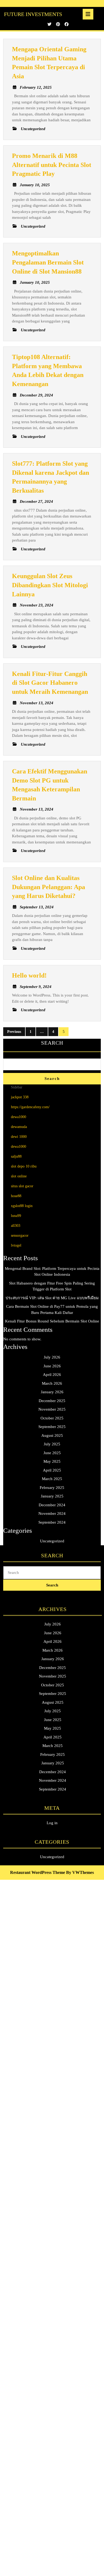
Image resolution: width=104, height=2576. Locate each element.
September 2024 (52, 1522)
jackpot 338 (20, 1097)
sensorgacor (20, 1236)
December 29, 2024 (36, 395)
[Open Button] (88, 14)
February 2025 (52, 1488)
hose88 (16, 1196)
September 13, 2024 (37, 907)
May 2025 (52, 1461)
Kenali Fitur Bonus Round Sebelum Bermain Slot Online (52, 1321)
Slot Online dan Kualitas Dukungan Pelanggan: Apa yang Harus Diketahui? (49, 887)
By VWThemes (80, 1872)
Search (52, 1043)
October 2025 (52, 1418)
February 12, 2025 (36, 87)
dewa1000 (19, 1117)
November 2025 (52, 1409)
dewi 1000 (19, 1137)
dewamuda (19, 1127)
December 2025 (52, 1401)
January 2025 (52, 1496)
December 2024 (52, 1505)
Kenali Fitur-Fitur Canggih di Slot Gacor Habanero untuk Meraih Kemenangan (50, 683)
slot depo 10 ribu (24, 1166)
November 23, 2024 (37, 605)
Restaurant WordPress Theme (38, 1872)
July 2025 (52, 1444)
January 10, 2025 (35, 185)
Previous (14, 1032)
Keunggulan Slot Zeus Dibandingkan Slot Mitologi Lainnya (50, 585)
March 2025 (52, 1479)
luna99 (16, 1216)
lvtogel (16, 1245)
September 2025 (52, 1427)
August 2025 (52, 1435)
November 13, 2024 (37, 703)
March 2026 (52, 1383)
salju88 (16, 1156)
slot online (19, 1176)
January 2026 (52, 1392)
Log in (52, 1823)
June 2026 (52, 1366)
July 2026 (52, 1357)
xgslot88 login (22, 1206)
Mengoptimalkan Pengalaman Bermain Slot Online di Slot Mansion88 (48, 262)
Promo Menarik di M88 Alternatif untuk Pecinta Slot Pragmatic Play (52, 165)
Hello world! (29, 975)
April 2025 (52, 1470)
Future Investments (33, 14)
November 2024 (52, 1513)
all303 (16, 1226)
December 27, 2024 (36, 501)
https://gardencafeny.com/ (30, 1107)
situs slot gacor (22, 1186)
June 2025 (52, 1453)
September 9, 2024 (36, 987)
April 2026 (52, 1375)
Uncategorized (52, 1541)
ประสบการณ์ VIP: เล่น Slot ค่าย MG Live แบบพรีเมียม (52, 1298)
